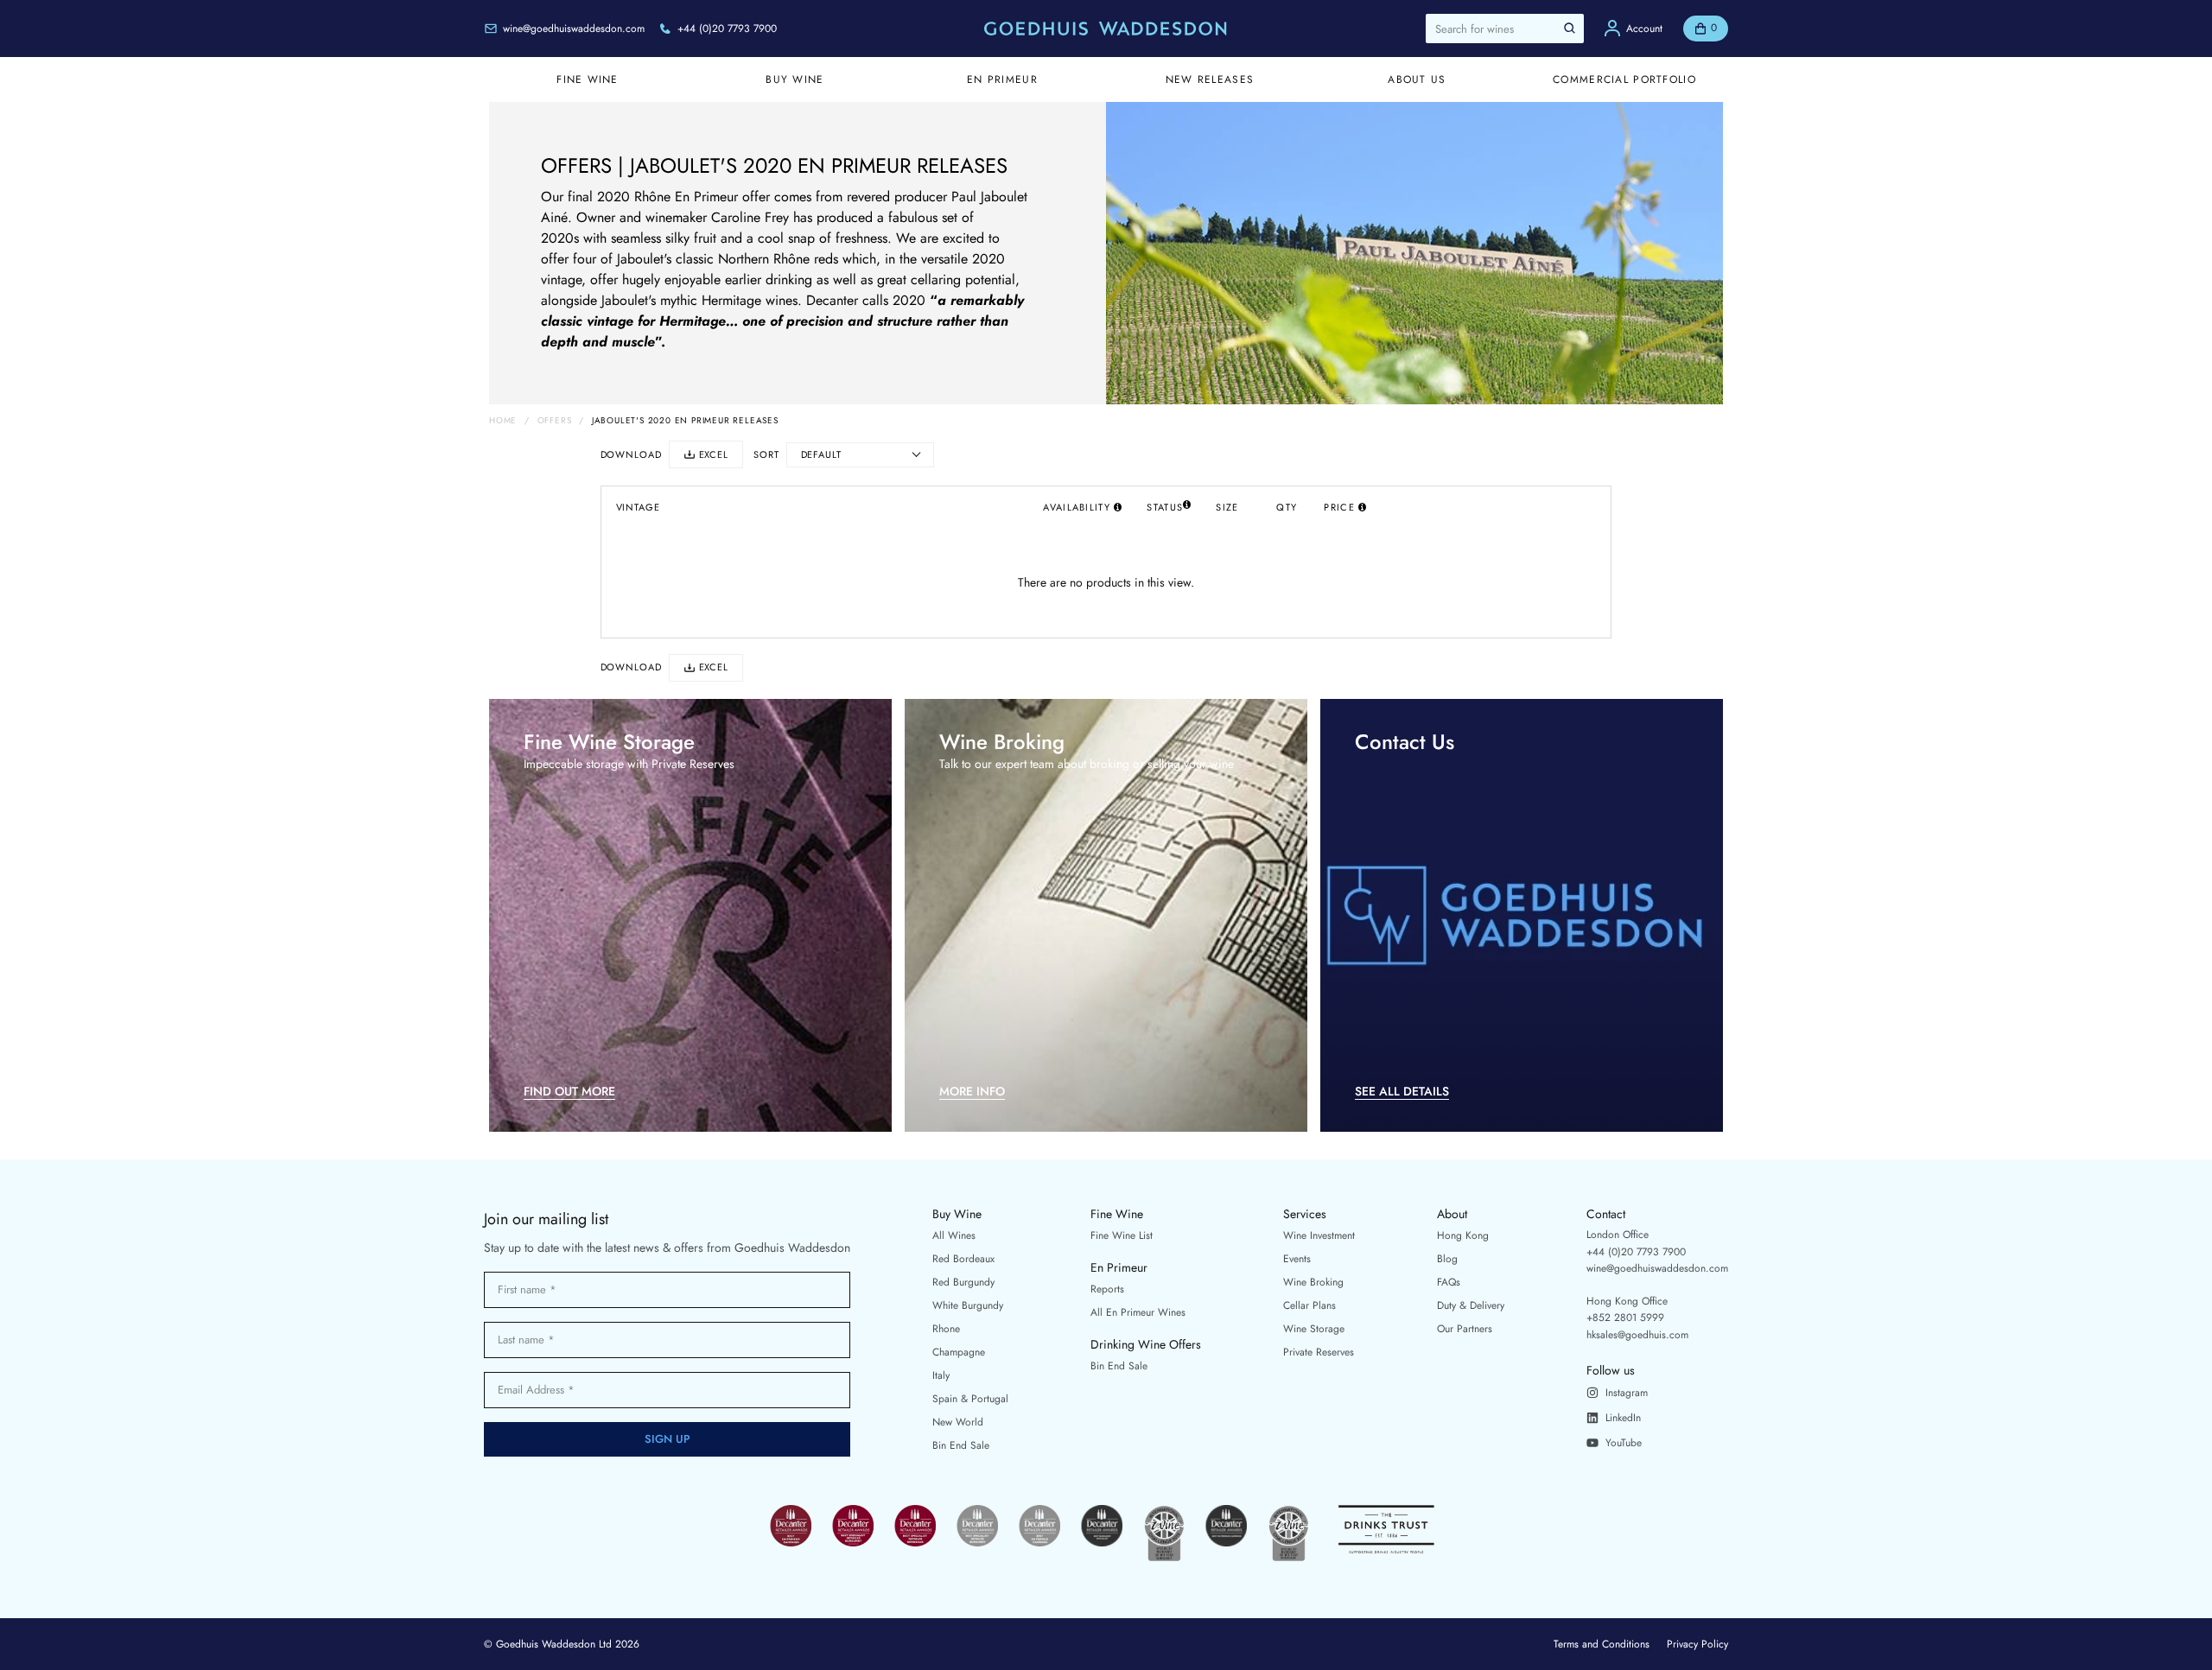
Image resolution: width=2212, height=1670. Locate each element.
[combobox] (1505, 29)
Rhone (946, 1329)
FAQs (1449, 1282)
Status (1165, 507)
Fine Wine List (1122, 1235)
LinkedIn (1623, 1418)
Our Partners (1465, 1329)
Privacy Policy (1697, 1644)
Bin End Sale (961, 1445)
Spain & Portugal (970, 1399)
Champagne (959, 1352)
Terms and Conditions (1602, 1644)
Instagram (1627, 1393)
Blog (1447, 1259)
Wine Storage (1314, 1329)
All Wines (954, 1235)
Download (631, 455)
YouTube (1624, 1443)
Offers (555, 421)
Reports (1107, 1289)
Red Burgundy (963, 1282)
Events (1297, 1259)
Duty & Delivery (1471, 1305)
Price (1339, 507)
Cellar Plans (1309, 1305)
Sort (766, 455)
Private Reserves (1319, 1352)
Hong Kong (1463, 1235)
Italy (941, 1375)
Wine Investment (1319, 1235)
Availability (1076, 507)
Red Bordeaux (963, 1259)
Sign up (667, 1439)
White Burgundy (968, 1305)
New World (958, 1422)
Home (503, 421)
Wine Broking (1313, 1282)
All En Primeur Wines (1138, 1312)
